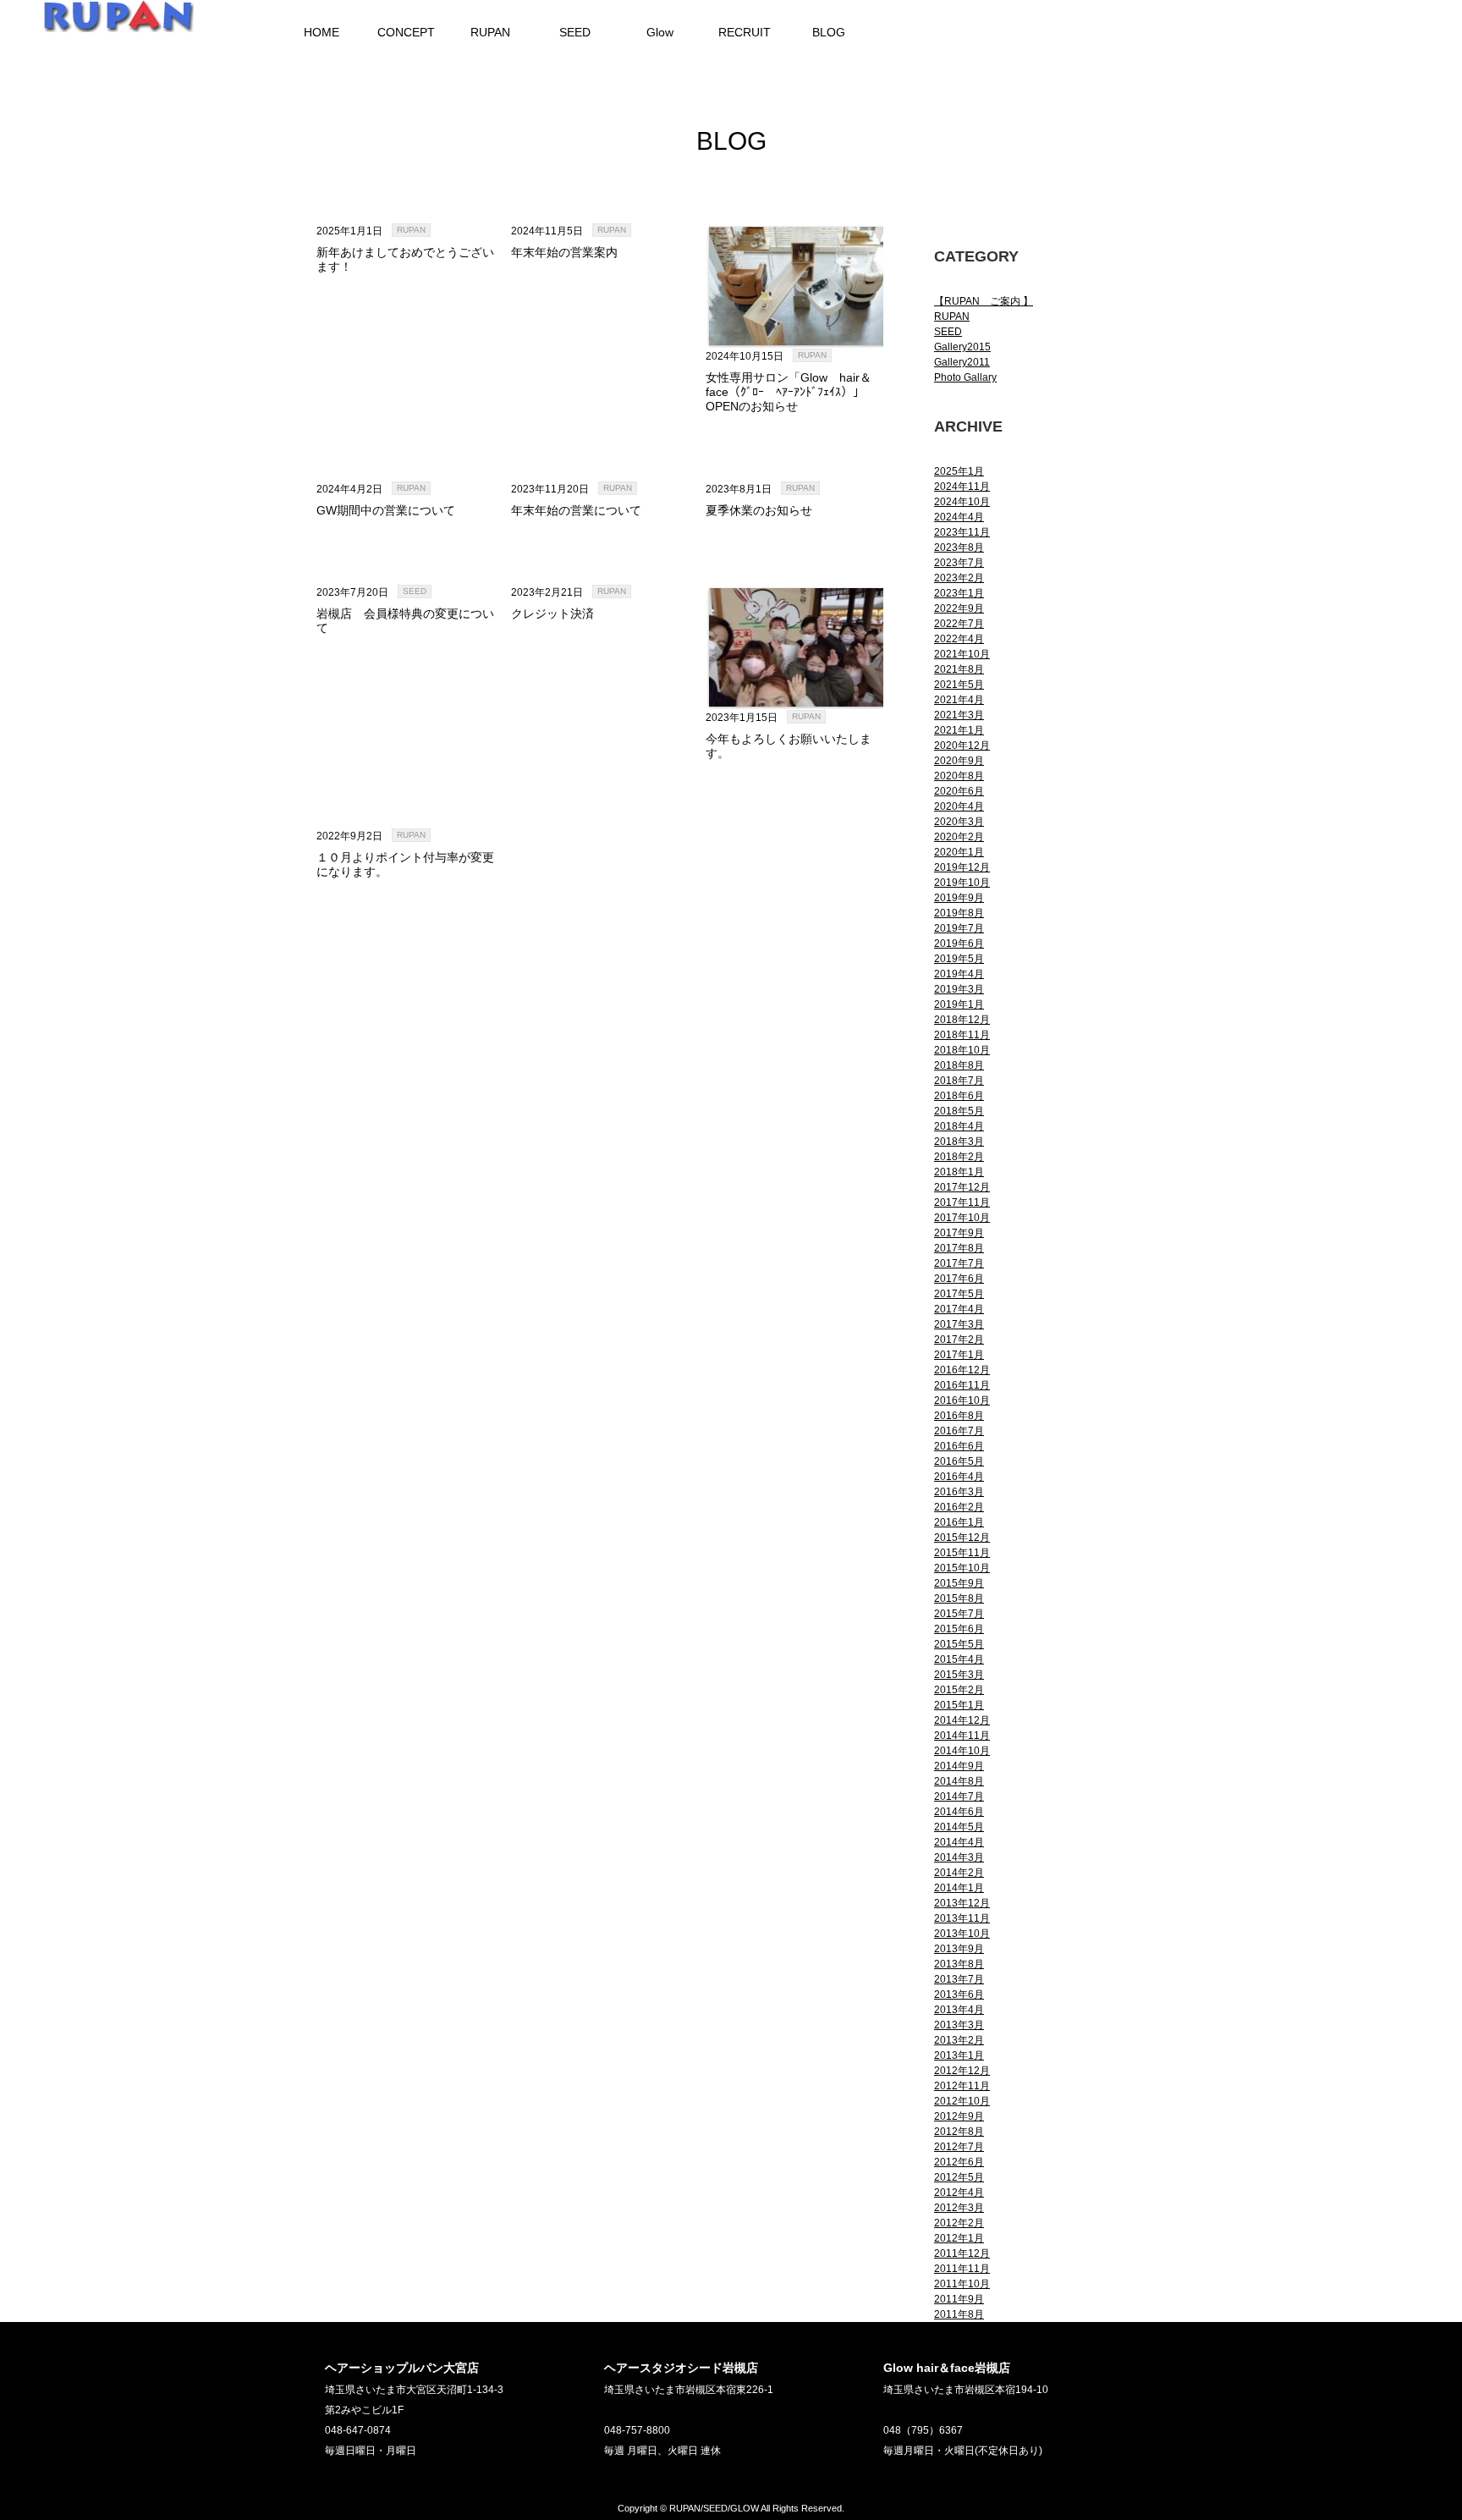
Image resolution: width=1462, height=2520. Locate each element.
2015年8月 (959, 1598)
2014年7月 (959, 1796)
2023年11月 (962, 532)
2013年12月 (962, 1903)
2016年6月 (959, 1446)
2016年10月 (962, 1400)
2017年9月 (959, 1233)
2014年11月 (962, 1736)
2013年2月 (959, 2040)
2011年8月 (959, 2314)
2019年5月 (959, 959)
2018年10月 (962, 1050)
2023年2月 (959, 578)
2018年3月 (959, 1142)
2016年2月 (959, 1507)
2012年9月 (959, 2116)
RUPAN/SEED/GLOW (714, 2508)
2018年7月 (959, 1081)
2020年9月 (959, 761)
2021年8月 (959, 669)
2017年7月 (959, 1263)
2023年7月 (959, 563)
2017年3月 (959, 1324)
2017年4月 (959, 1309)
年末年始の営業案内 (564, 252)
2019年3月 (959, 989)
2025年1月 (959, 471)
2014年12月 (962, 1720)
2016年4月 (959, 1477)
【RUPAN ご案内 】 (984, 301)
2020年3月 (959, 822)
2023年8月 (959, 547)
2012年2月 (959, 2223)
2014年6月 (959, 1812)
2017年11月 (962, 1202)
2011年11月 (962, 2269)
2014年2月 (959, 1873)
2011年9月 (959, 2299)
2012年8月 (959, 2132)
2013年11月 (962, 1918)
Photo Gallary (965, 377)
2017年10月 (962, 1218)
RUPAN (411, 230)
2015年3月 (959, 1675)
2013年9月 (959, 1949)
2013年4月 (959, 2010)
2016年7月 (959, 1431)
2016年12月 (962, 1370)
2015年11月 (962, 1553)
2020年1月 (959, 852)
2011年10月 (962, 2284)
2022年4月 (959, 639)
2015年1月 (959, 1705)
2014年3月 (959, 1857)
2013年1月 (959, 2055)
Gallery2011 (962, 362)
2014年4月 (959, 1842)
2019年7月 (959, 928)
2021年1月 (959, 730)
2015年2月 (959, 1690)
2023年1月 (959, 593)
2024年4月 (959, 517)
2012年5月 (959, 2177)
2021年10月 (962, 654)
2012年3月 (959, 2208)
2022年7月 (959, 624)
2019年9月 (959, 898)
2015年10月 (962, 1568)
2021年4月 (959, 700)
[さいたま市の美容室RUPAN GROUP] (118, 24)
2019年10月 (962, 883)
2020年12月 (962, 746)
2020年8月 (959, 776)
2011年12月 (962, 2253)
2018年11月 (962, 1035)
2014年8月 (959, 1781)
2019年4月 (959, 974)
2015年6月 (959, 1629)
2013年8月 (959, 1964)
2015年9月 (959, 1583)
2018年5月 (959, 1111)
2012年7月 (959, 2147)
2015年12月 (962, 1538)
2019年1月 (959, 1004)
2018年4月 (959, 1126)
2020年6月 (959, 791)
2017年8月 (959, 1248)
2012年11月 (962, 2086)
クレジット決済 (552, 613)
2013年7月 (959, 1979)
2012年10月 (962, 2101)
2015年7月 (959, 1614)
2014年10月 (962, 1751)
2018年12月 (962, 1020)
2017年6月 (959, 1279)
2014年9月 (959, 1766)
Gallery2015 (962, 347)
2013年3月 (959, 2025)
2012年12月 (962, 2071)
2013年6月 (959, 1995)
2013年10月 (962, 1934)
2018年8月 (959, 1065)
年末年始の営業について (576, 510)
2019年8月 (959, 913)
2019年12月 (962, 867)
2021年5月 (959, 685)
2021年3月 (959, 715)
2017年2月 (959, 1340)
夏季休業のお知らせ (759, 510)
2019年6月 (959, 944)
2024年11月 (962, 487)
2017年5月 (959, 1294)
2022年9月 (959, 608)
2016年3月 (959, 1492)
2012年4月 (959, 2193)
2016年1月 (959, 1522)
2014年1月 (959, 1888)
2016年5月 (959, 1461)
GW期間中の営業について (386, 510)
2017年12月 (962, 1187)
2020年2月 (959, 837)
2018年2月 (959, 1157)
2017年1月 (959, 1355)
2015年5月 (959, 1644)
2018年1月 (959, 1172)
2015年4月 (959, 1659)
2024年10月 (962, 502)
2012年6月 (959, 2162)
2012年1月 (959, 2238)
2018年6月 (959, 1096)
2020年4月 (959, 806)
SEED (415, 591)
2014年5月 (959, 1827)
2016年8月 (959, 1416)
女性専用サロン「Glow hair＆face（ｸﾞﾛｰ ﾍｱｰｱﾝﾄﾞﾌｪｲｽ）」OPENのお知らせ (789, 392)
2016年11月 (962, 1385)
